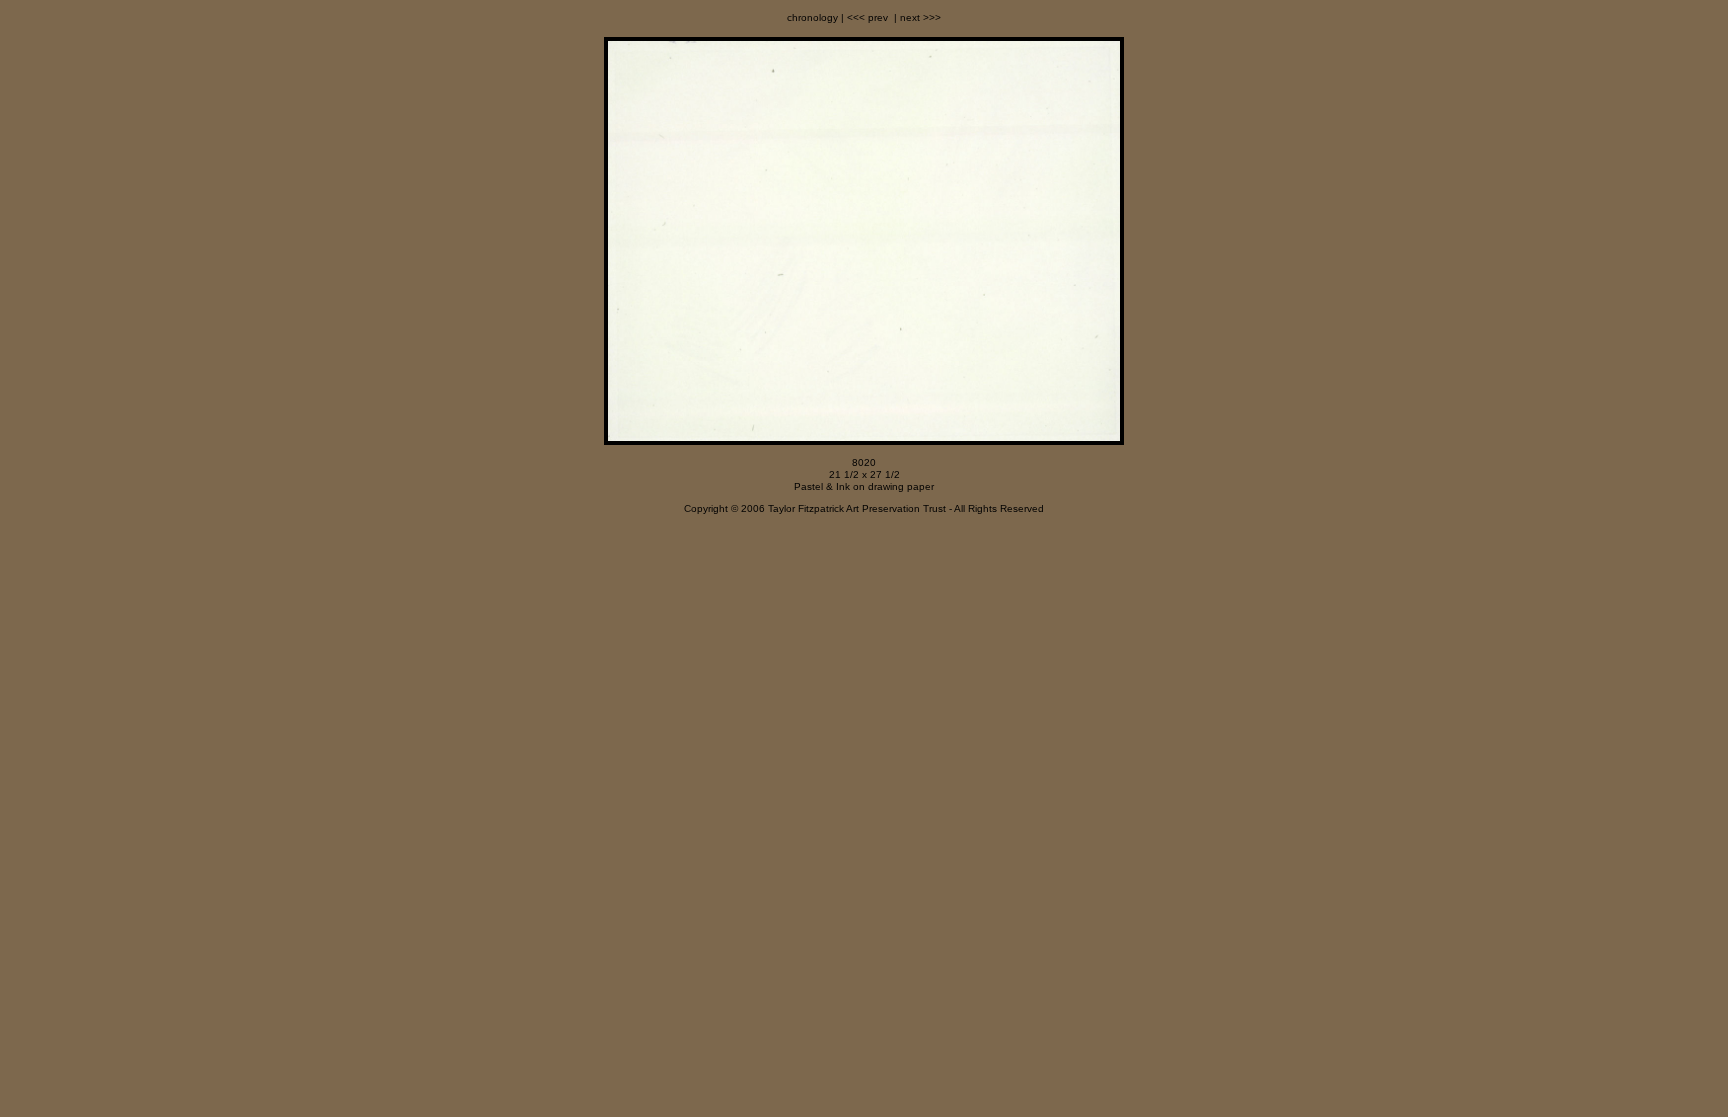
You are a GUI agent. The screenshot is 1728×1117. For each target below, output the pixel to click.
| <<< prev (863, 17)
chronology (812, 17)
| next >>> (916, 17)
